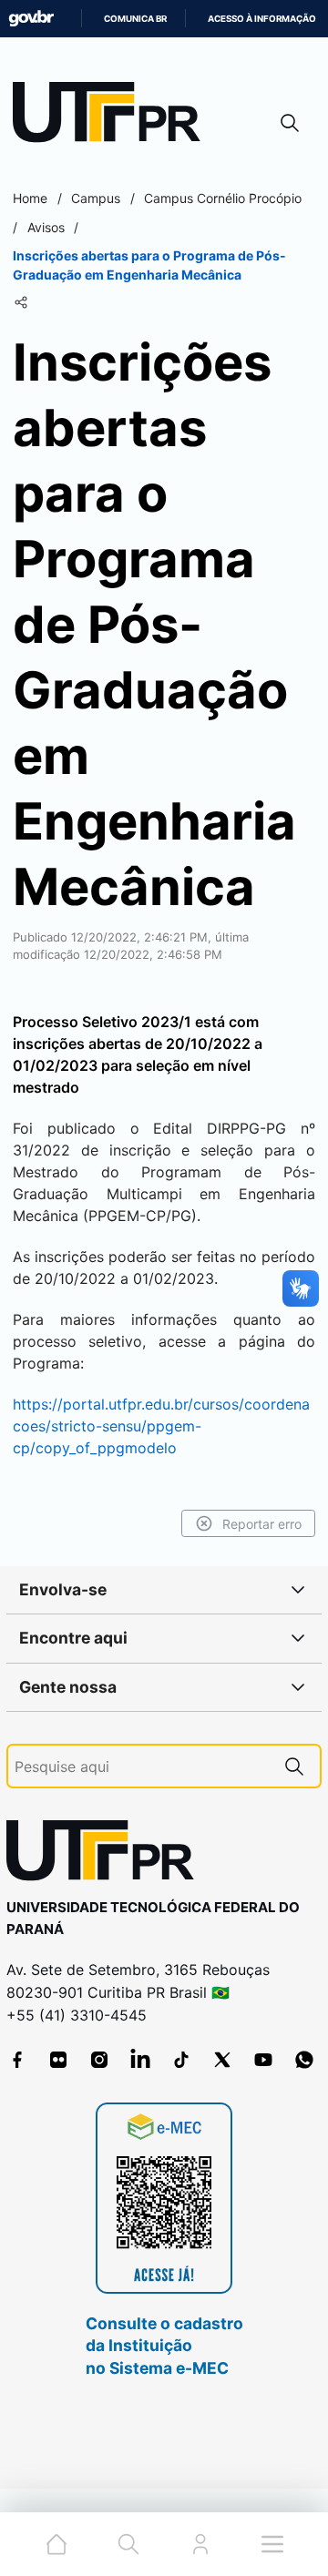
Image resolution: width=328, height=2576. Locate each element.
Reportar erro (262, 1524)
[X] (222, 2060)
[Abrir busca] (290, 122)
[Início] (113, 116)
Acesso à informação (262, 19)
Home (30, 198)
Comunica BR (135, 19)
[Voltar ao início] (107, 1854)
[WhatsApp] (304, 2060)
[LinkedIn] (140, 2060)
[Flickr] (58, 2060)
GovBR (31, 19)
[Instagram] (99, 2060)
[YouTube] (263, 2060)
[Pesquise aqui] (294, 1766)
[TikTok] (181, 2060)
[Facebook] (17, 2060)
